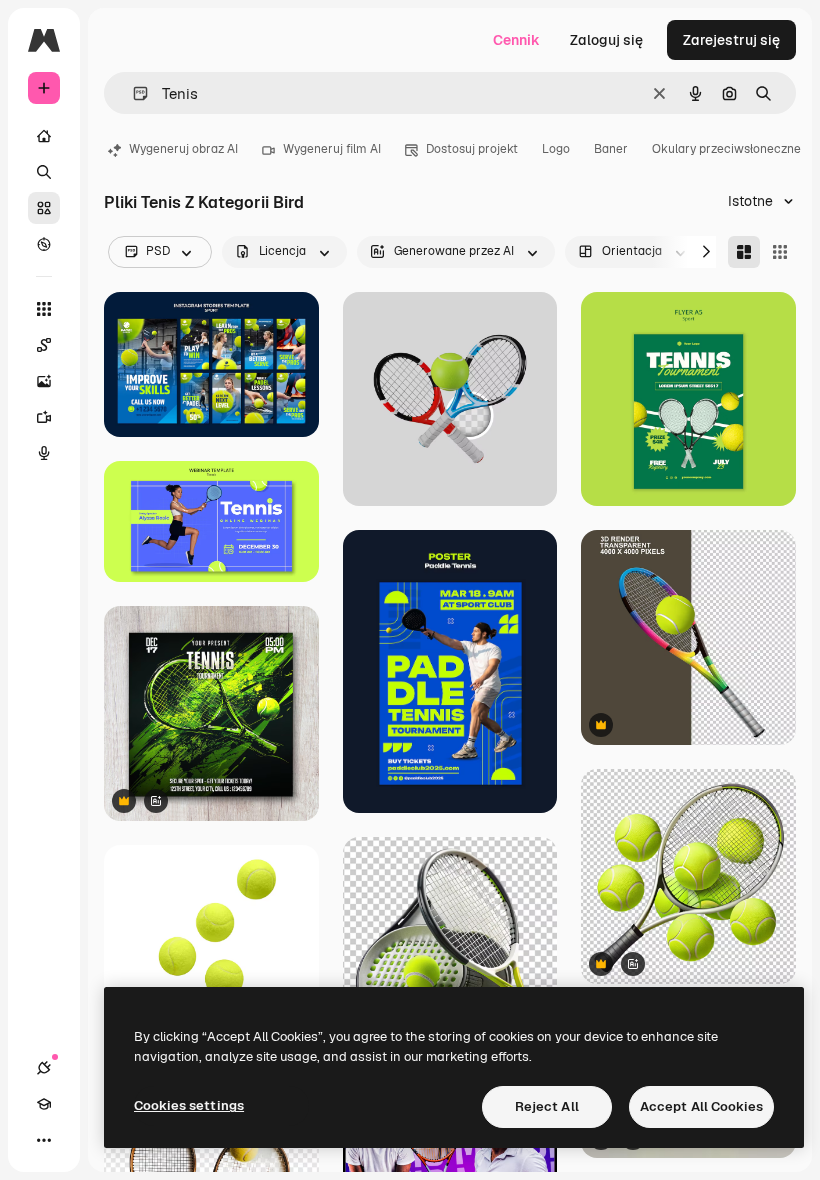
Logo (556, 149)
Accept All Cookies (701, 1106)
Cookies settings (189, 1105)
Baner (611, 149)
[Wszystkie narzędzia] (44, 309)
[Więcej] (44, 1140)
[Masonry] (744, 252)
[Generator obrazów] (44, 381)
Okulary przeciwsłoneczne (726, 149)
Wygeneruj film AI (332, 149)
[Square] (780, 252)
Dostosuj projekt (472, 149)
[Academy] (44, 1104)
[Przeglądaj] (44, 244)
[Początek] (44, 136)
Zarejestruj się (731, 40)
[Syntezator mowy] (44, 453)
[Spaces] (44, 345)
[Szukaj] (44, 172)
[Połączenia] (44, 1068)
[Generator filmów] (44, 417)
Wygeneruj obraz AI (183, 149)
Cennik (516, 40)
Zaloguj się (606, 40)
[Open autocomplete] (132, 93)
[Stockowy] (44, 208)
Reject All (547, 1106)
